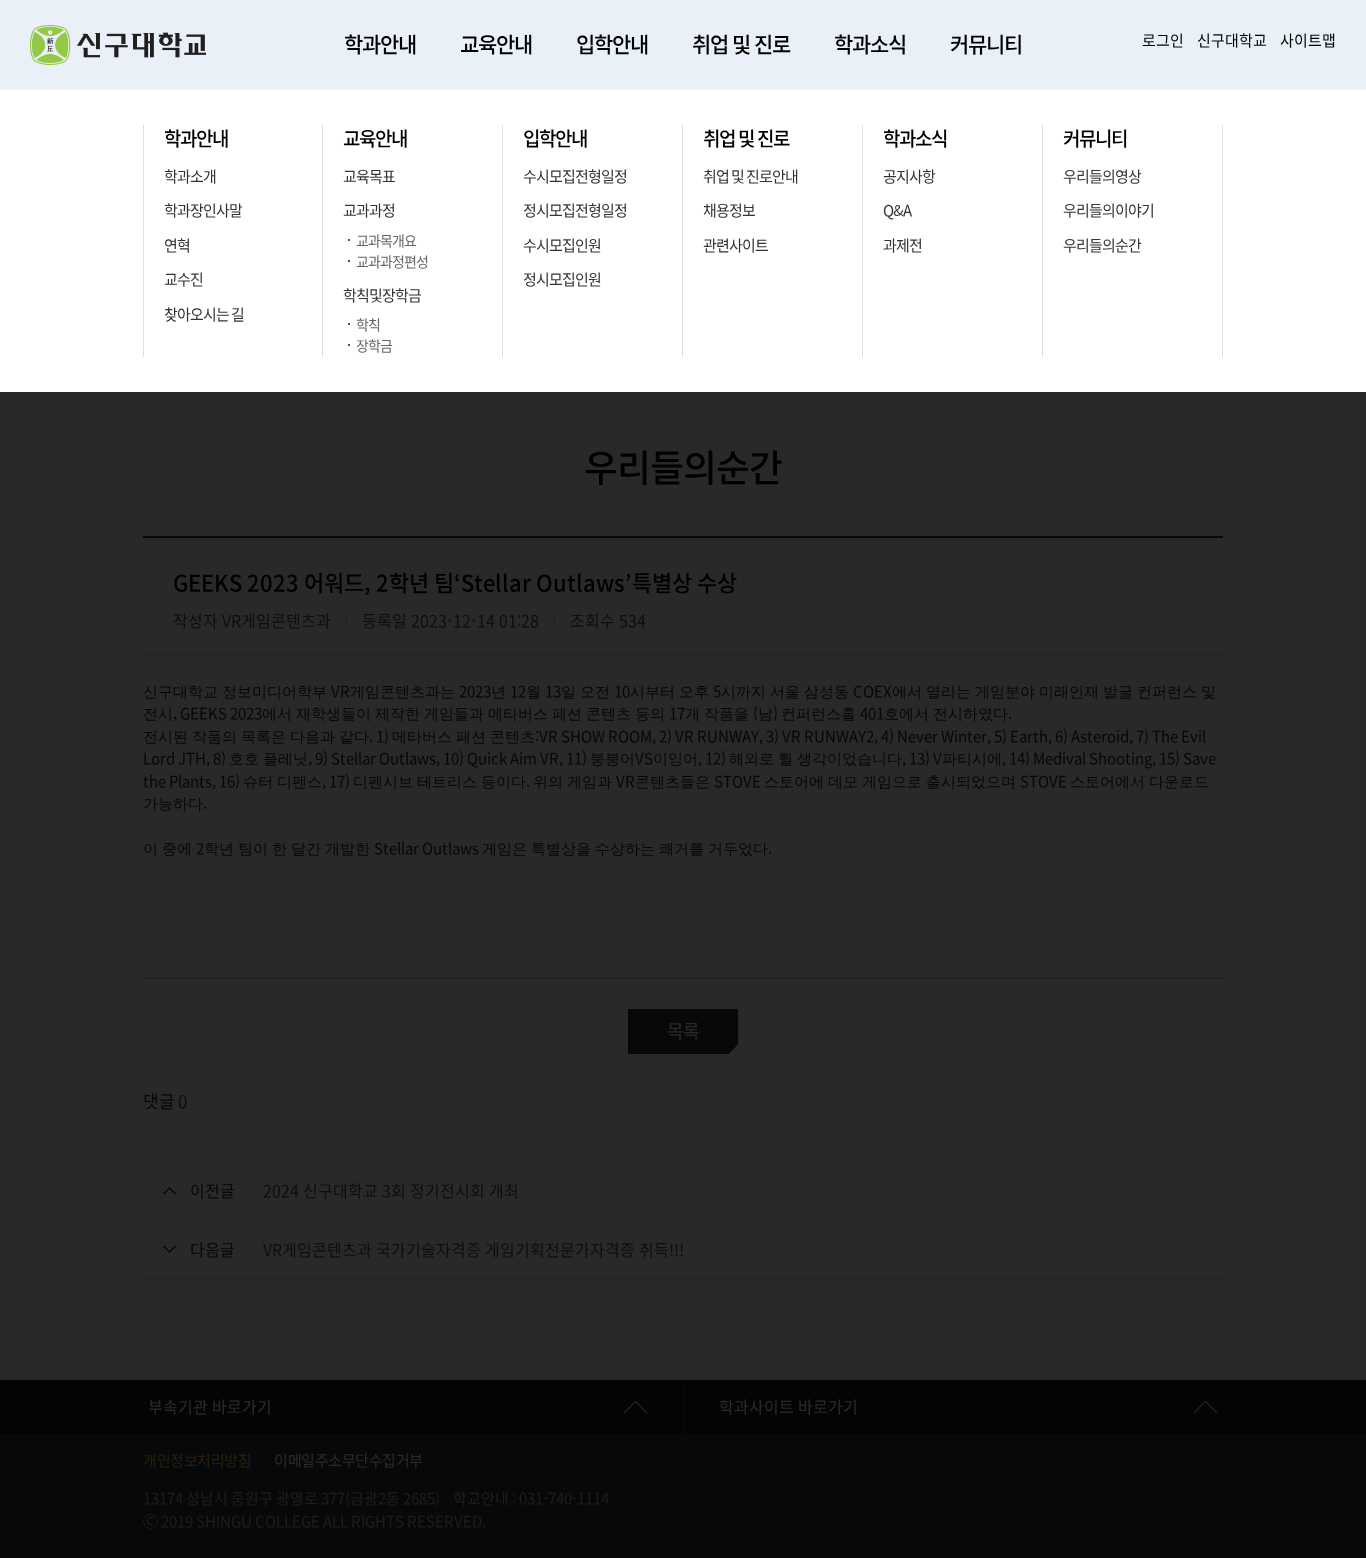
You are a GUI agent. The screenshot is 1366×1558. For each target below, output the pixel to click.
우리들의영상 (1102, 176)
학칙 (368, 325)
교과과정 (369, 210)
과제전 (902, 245)
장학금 (374, 346)
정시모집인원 (562, 279)
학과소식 (870, 44)
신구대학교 (1232, 40)
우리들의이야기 (1108, 210)
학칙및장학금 (382, 295)
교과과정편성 (392, 262)
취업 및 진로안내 (750, 176)
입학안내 (612, 44)
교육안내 (496, 44)
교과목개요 (386, 241)
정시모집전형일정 (575, 210)
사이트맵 (1308, 40)
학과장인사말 (203, 210)
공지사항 (909, 176)
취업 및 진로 (741, 44)
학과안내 (380, 44)
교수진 (183, 279)
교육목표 (369, 176)
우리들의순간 (1102, 245)
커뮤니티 (986, 44)
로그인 (1163, 40)
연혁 (177, 245)
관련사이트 (735, 245)
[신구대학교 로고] (118, 59)
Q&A (897, 210)
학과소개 (190, 176)
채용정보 (729, 210)
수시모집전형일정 (575, 176)
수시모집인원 (562, 245)
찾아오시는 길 (204, 314)
